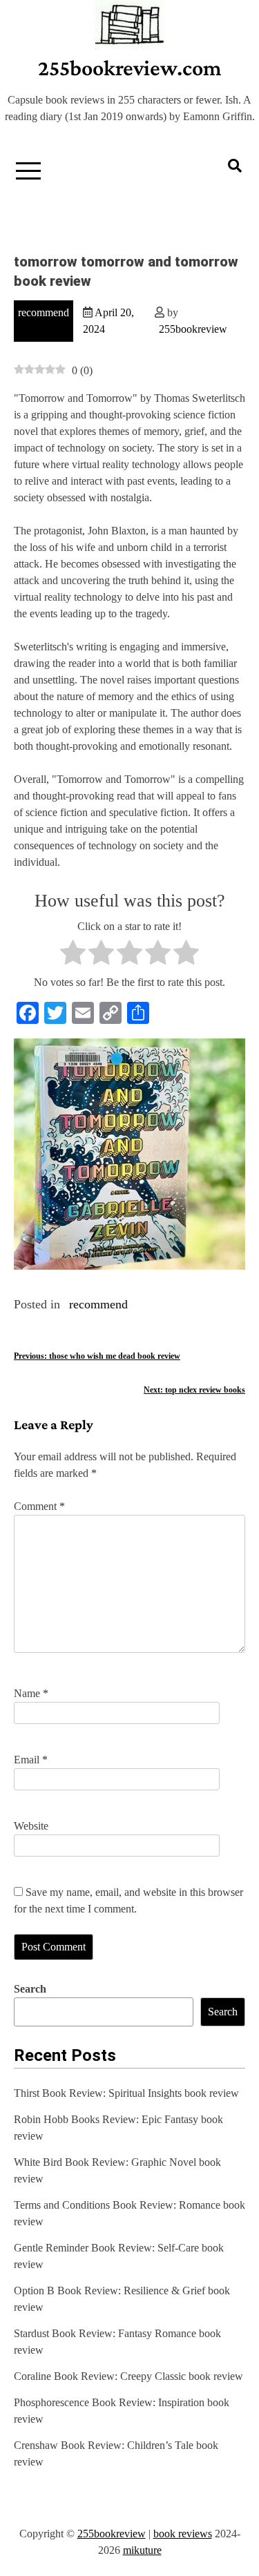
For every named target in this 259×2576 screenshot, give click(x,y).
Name (31, 1693)
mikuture (142, 2550)
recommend (44, 312)
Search (30, 1989)
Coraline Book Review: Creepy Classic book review (128, 2376)
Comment (39, 1506)
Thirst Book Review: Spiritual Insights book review (126, 2093)
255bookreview (193, 329)
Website (31, 1826)
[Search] (235, 166)
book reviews (183, 2534)
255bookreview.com (130, 68)
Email (31, 1760)
